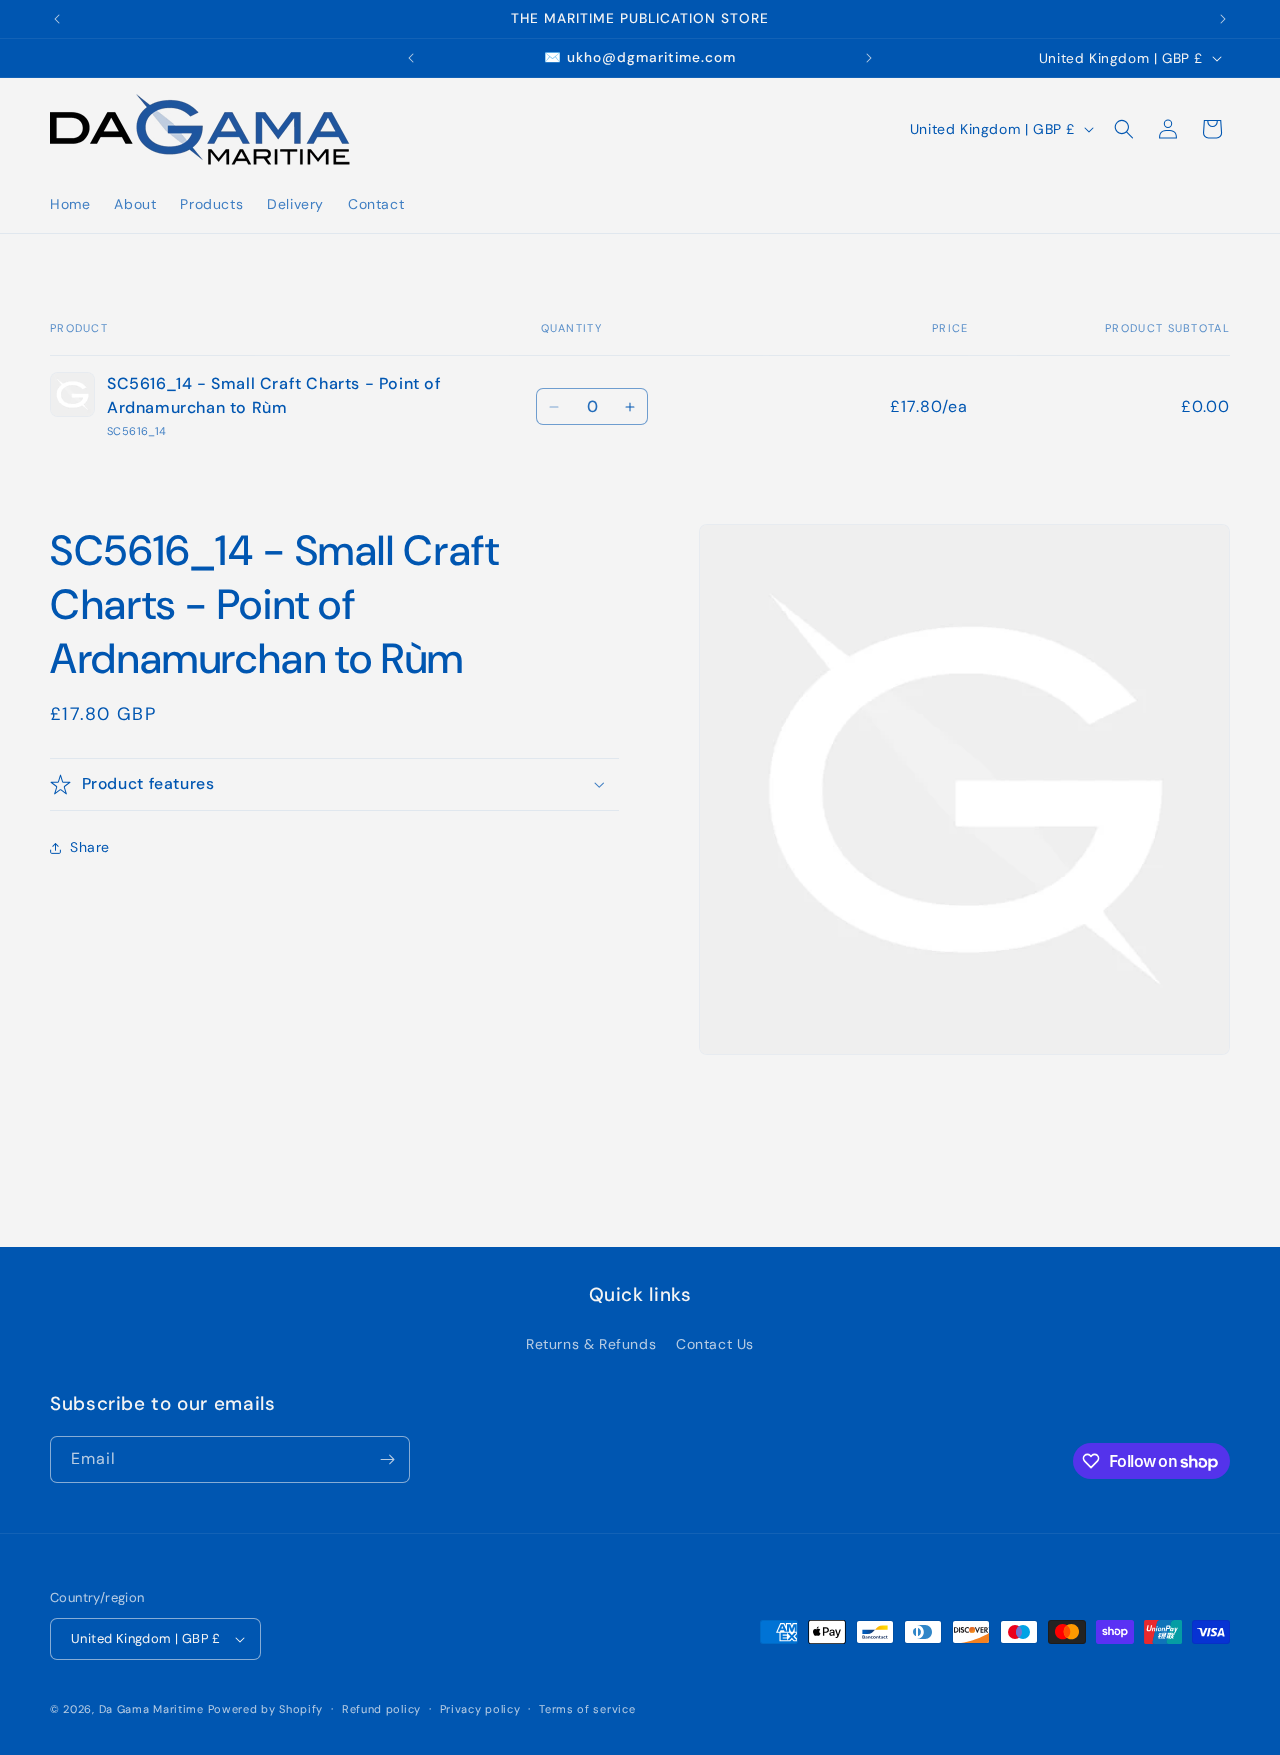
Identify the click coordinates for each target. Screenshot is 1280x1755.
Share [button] (90, 847)
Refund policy (381, 1709)
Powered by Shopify (266, 1709)
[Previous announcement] (57, 19)
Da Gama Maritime (151, 1709)
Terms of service (587, 1709)
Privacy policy (480, 1709)
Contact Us (715, 1344)
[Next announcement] (1223, 19)
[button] (1124, 129)
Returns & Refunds (591, 1344)
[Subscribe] (387, 1459)
